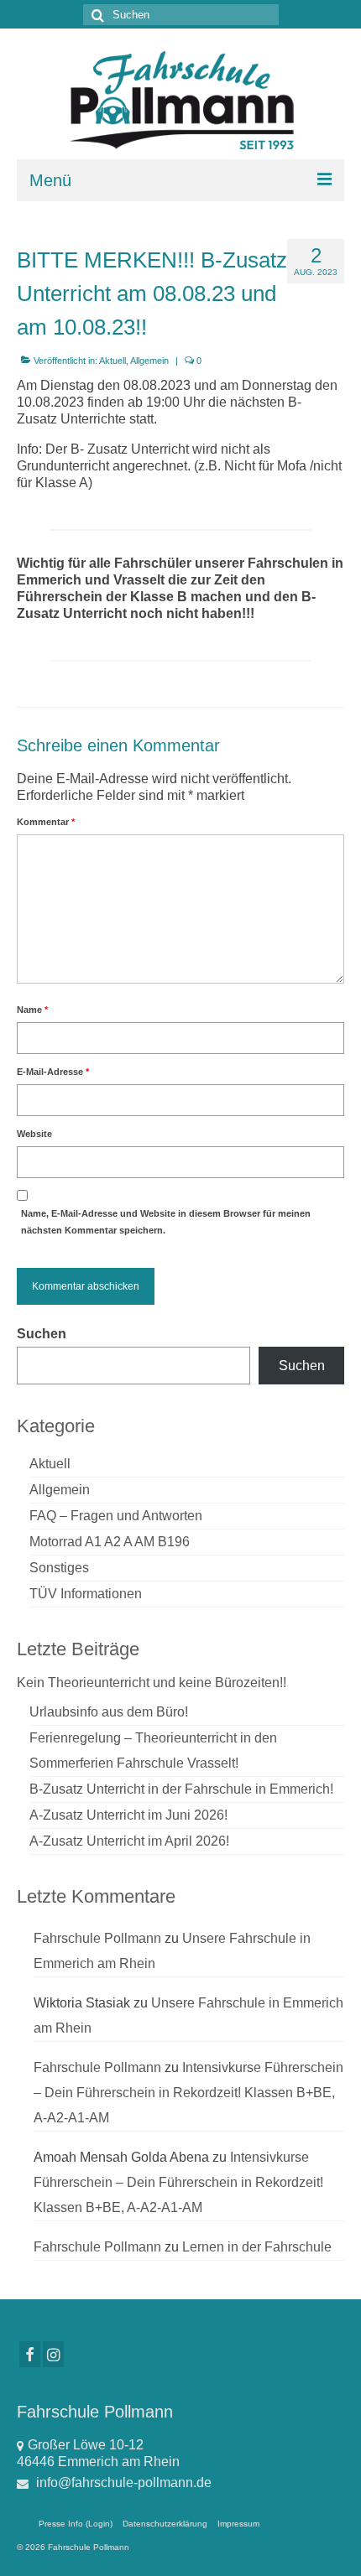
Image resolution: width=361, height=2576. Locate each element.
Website (34, 1134)
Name (32, 1010)
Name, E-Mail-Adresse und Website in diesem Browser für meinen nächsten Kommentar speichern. (166, 1222)
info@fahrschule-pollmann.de (122, 2483)
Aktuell (112, 361)
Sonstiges (59, 1568)
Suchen (42, 1334)
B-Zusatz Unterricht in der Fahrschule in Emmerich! (181, 1789)
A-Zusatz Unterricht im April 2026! (129, 1841)
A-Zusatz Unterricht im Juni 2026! (128, 1815)
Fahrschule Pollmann (97, 1938)
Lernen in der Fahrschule (257, 2247)
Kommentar (46, 822)
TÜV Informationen (86, 1594)
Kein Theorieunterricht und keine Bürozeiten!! (152, 1683)
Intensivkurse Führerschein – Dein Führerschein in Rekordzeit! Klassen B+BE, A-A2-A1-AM (188, 2093)
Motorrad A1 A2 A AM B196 (110, 1542)
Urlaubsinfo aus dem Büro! (109, 1712)
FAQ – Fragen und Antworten (116, 1516)
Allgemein (149, 361)
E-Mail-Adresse (53, 1072)
